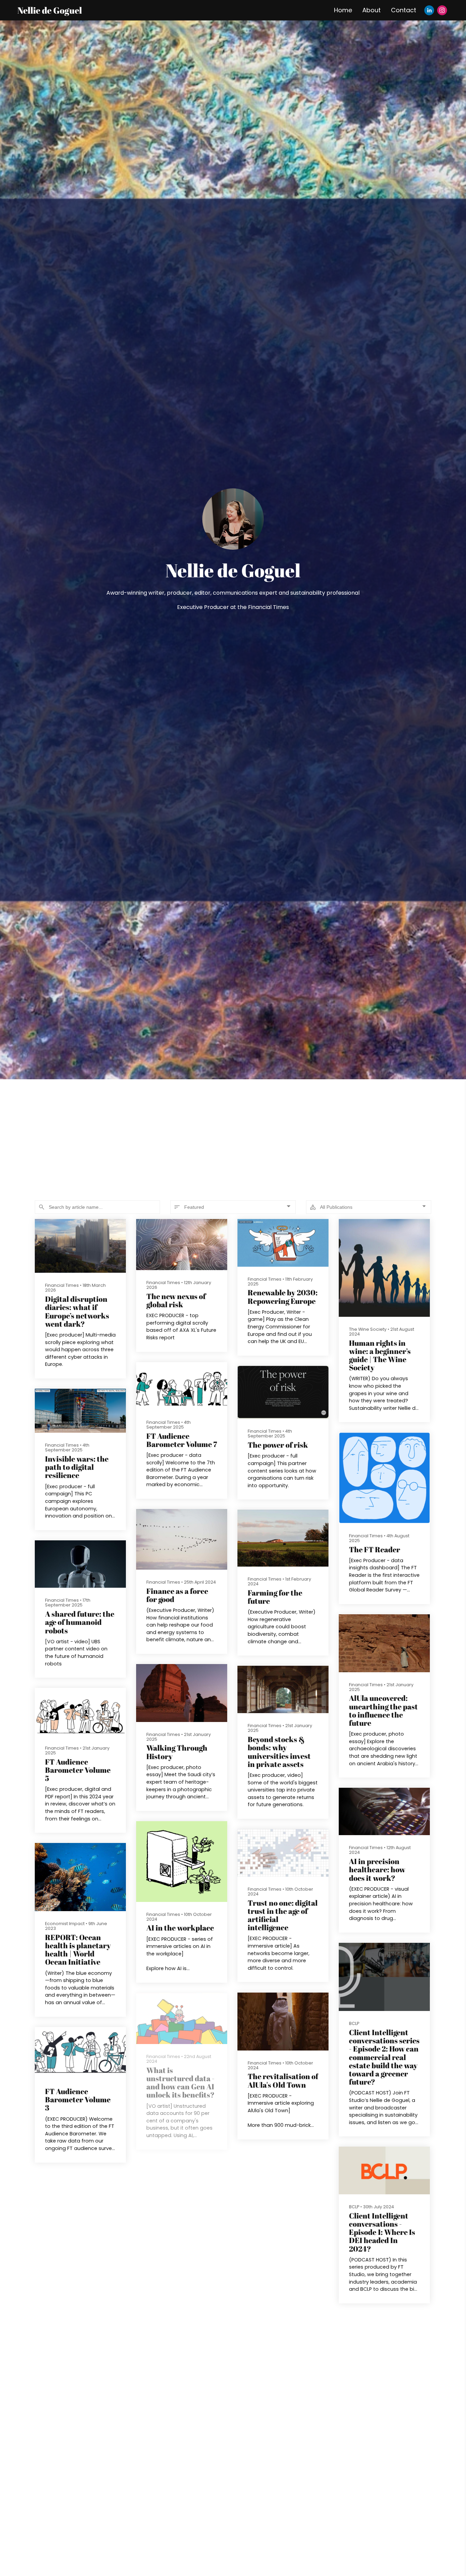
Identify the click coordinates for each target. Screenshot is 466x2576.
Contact (404, 10)
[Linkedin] (429, 10)
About (372, 10)
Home (343, 10)
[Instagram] (442, 10)
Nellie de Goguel (50, 10)
